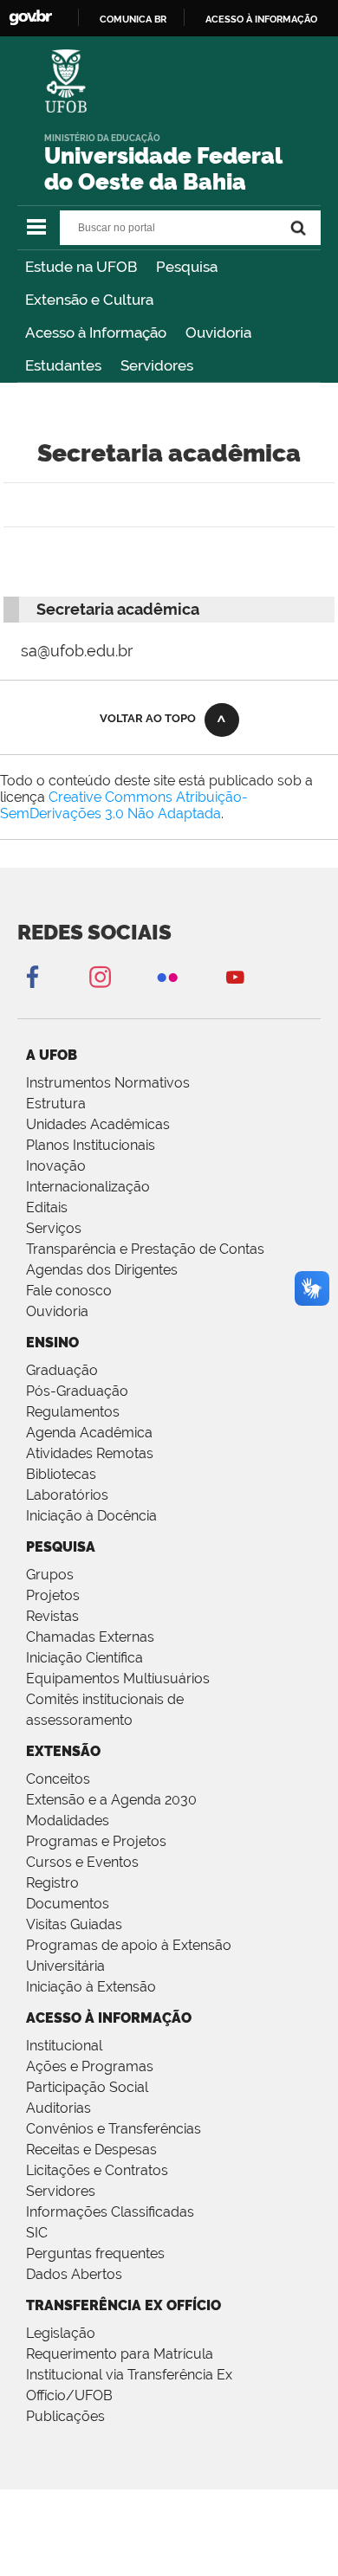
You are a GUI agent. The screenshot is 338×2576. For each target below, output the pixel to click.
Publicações (65, 2416)
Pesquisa (187, 267)
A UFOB (52, 1055)
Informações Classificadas (110, 2212)
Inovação (56, 1166)
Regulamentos (73, 1412)
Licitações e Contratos (97, 2170)
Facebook (32, 976)
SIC (37, 2233)
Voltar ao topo (148, 718)
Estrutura (56, 1104)
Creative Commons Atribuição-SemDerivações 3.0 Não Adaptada (124, 805)
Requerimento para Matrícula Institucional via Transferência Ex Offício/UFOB (129, 2375)
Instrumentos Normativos (108, 1083)
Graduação (62, 1370)
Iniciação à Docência (91, 1516)
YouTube (235, 976)
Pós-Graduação (77, 1391)
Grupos (50, 1575)
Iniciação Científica (84, 1658)
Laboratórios (67, 1495)
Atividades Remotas (90, 1453)
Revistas (52, 1616)
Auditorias (58, 2108)
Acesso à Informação (96, 332)
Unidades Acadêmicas (98, 1124)
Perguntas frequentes (95, 2253)
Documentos (68, 1904)
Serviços (54, 1228)
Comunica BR (133, 19)
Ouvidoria (218, 332)
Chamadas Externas (90, 1637)
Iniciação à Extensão (91, 1987)
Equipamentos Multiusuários (118, 1679)
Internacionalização (88, 1187)
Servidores (157, 365)
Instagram (100, 976)
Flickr (167, 976)
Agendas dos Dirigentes (102, 1270)
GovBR (30, 18)
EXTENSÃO (63, 1751)
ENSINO (52, 1343)
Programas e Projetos (96, 1841)
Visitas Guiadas (74, 1924)
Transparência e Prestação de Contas (145, 1249)
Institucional (64, 2046)
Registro (52, 1883)
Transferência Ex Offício (123, 2305)
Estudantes (63, 365)
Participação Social (87, 2087)
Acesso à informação (261, 19)
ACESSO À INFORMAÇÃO (109, 2018)
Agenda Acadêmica (89, 1433)
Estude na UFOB (81, 267)
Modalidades (68, 1821)
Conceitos (58, 1779)
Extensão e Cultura (89, 300)
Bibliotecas (61, 1474)
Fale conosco (69, 1291)
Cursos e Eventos (82, 1862)
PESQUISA (61, 1547)
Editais (47, 1207)
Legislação (61, 2333)
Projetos (53, 1595)
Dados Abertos (74, 2274)
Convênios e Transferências (114, 2129)
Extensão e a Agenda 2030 (111, 1800)
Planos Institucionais (91, 1145)
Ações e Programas (90, 2066)
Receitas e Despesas (91, 2150)
